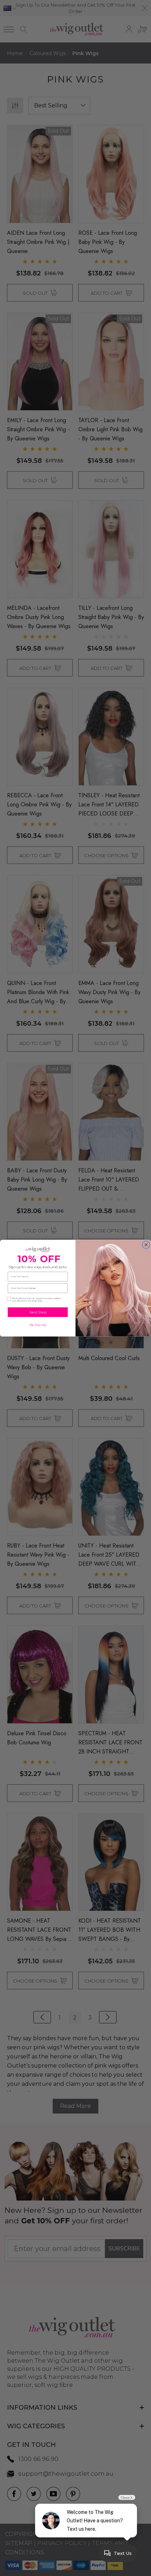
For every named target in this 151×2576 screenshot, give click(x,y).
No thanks (38, 1325)
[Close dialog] (146, 1244)
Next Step (38, 1312)
